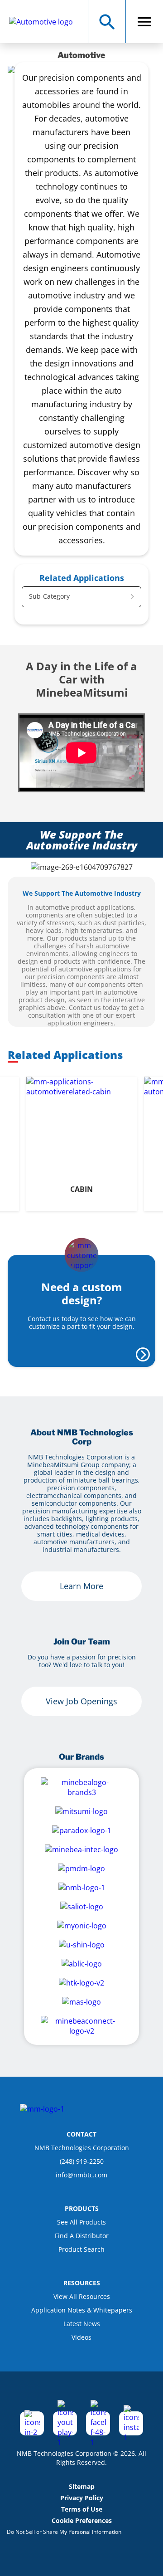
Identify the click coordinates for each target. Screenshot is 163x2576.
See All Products (81, 2222)
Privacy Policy (82, 2498)
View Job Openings (81, 1701)
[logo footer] (42, 2109)
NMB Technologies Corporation (82, 2148)
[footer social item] (32, 2423)
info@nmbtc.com (81, 2175)
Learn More (81, 1586)
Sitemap (82, 2486)
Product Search (81, 2249)
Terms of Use (82, 2509)
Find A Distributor (82, 2236)
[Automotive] (46, 22)
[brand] (81, 1787)
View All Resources (82, 2296)
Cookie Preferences (82, 2520)
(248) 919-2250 (82, 2161)
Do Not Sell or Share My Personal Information (64, 2532)
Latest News (82, 2324)
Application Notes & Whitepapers (82, 2310)
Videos (81, 2337)
